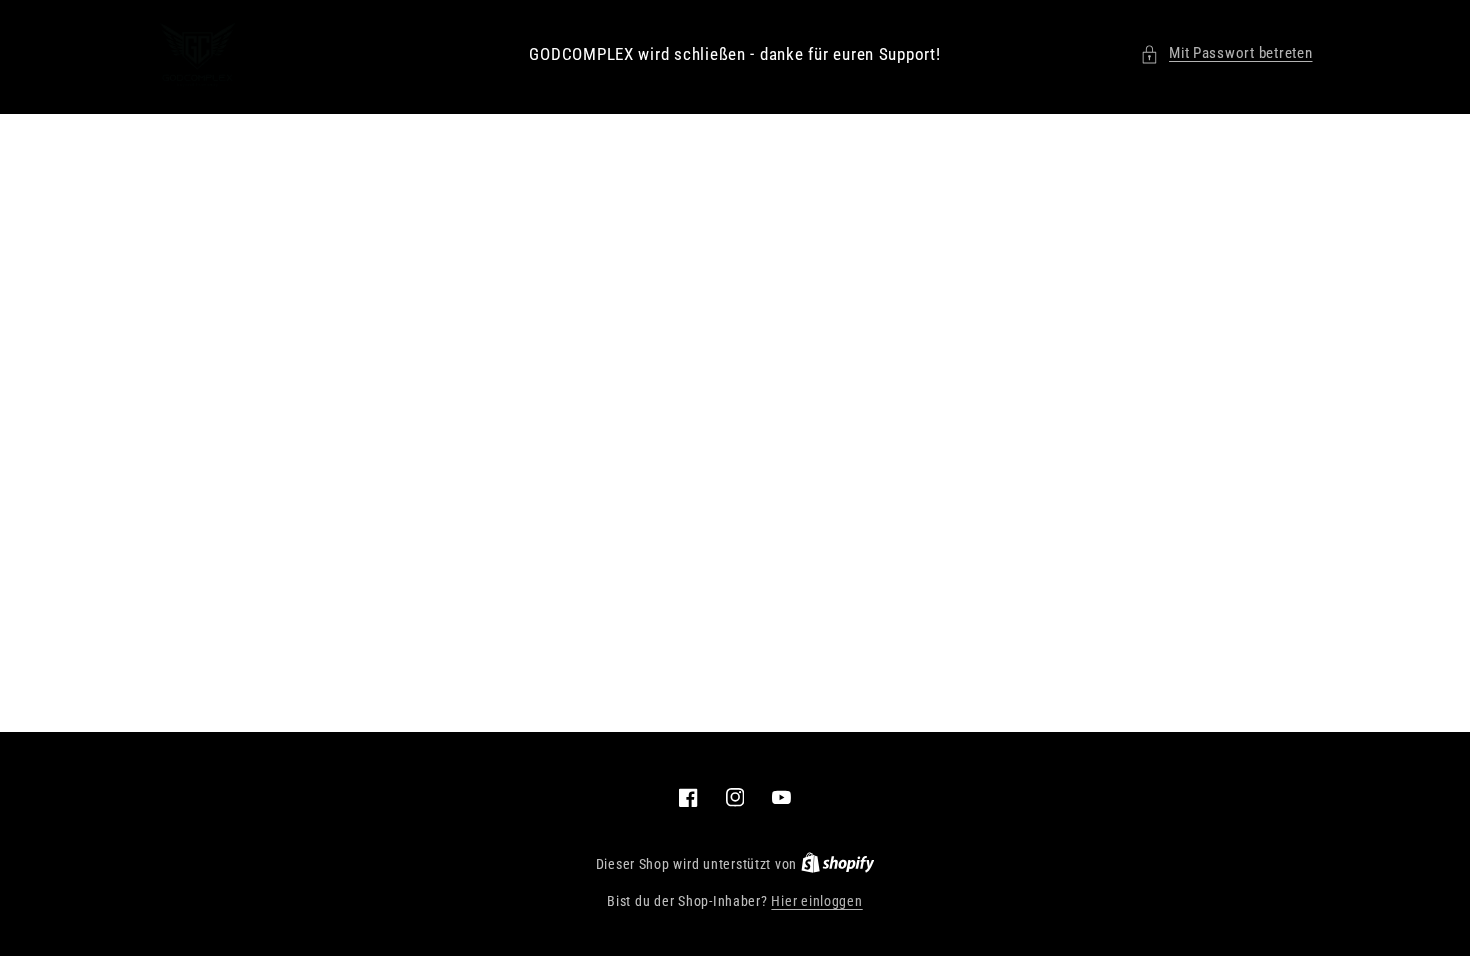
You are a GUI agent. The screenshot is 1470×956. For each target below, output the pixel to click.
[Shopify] (838, 864)
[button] (1226, 54)
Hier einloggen (816, 901)
